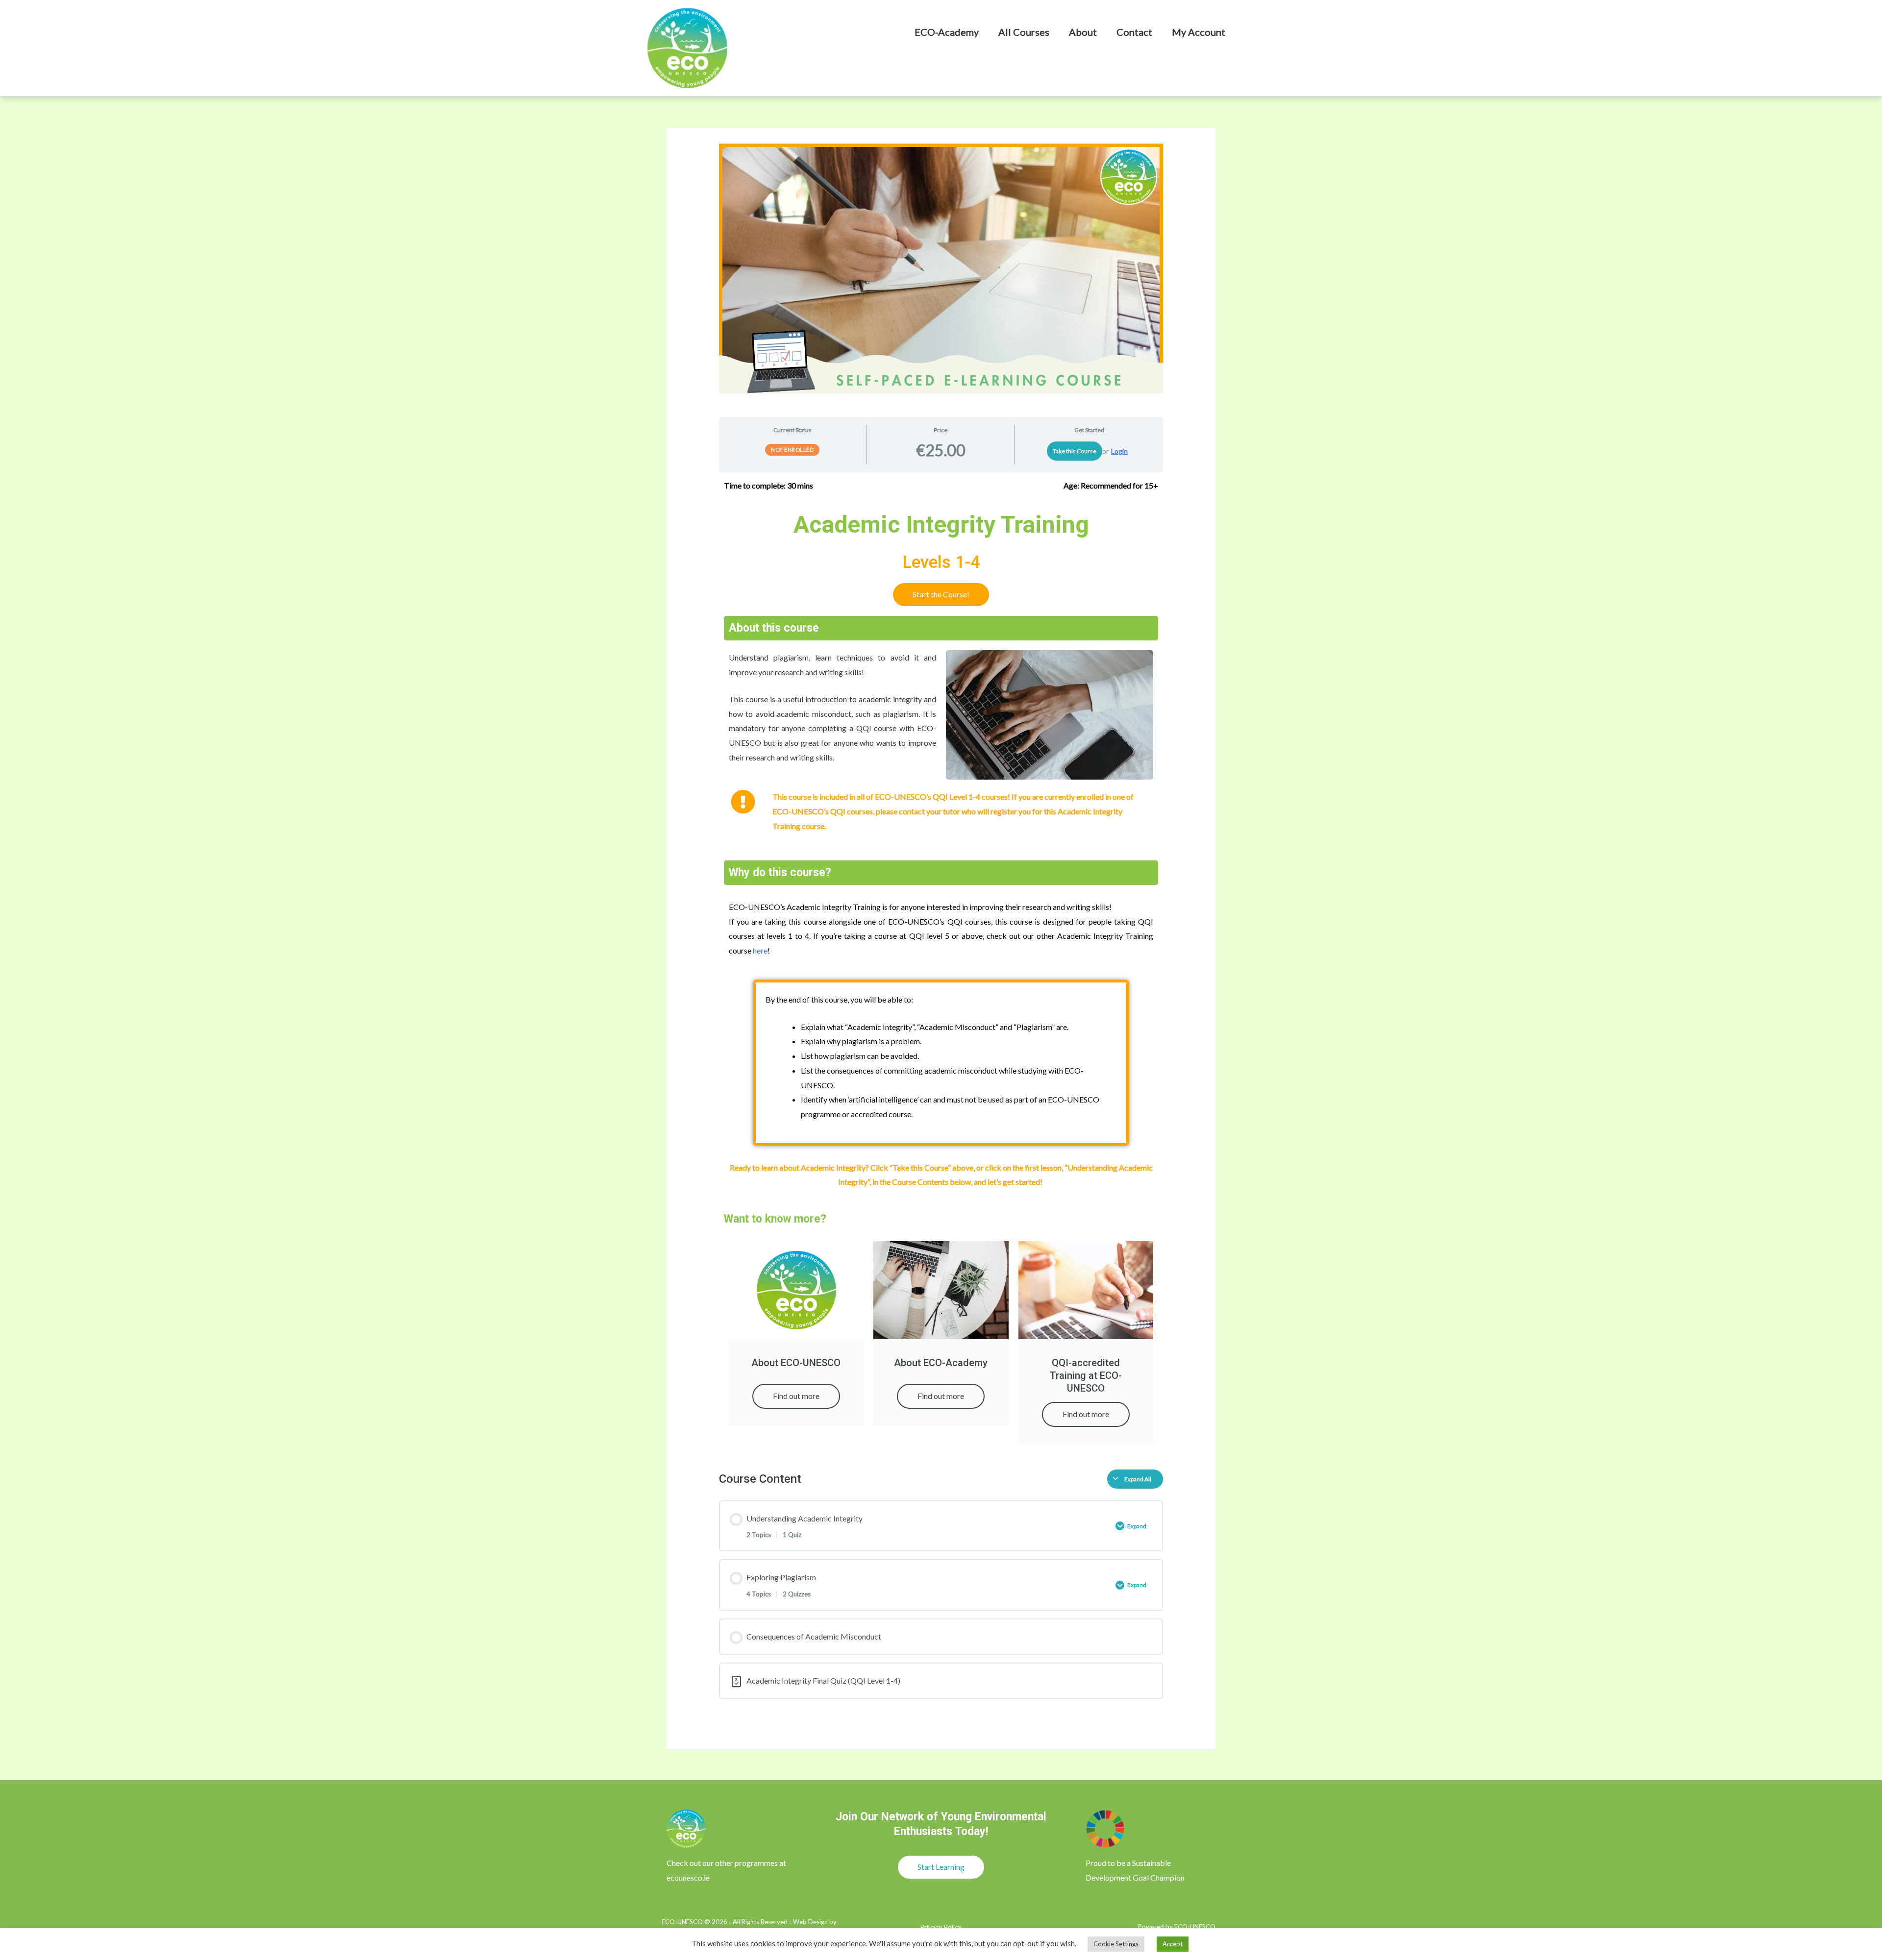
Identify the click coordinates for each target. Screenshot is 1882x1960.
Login (1119, 451)
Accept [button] (1173, 1944)
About (1083, 32)
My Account (1199, 32)
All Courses (1024, 32)
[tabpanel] (941, 967)
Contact (1134, 32)
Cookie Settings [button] (1116, 1944)
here (760, 950)
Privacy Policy (941, 1927)
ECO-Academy (947, 32)
